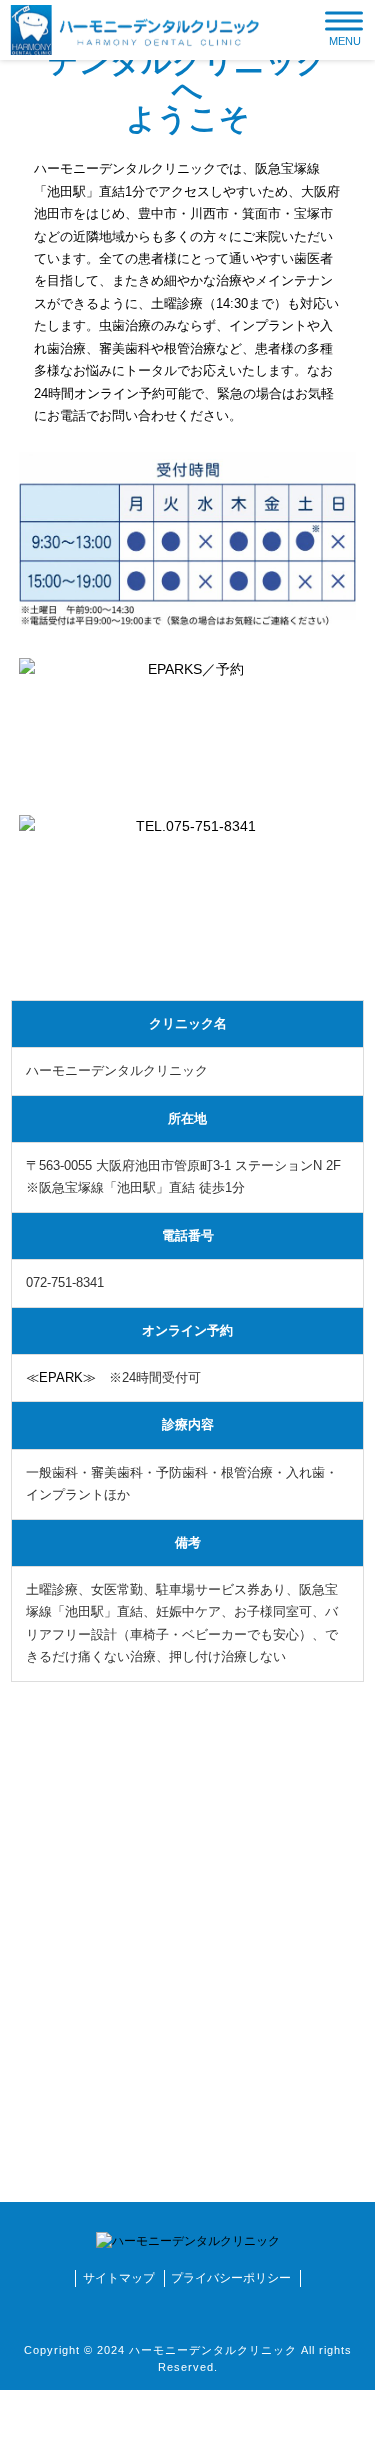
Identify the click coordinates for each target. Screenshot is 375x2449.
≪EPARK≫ (61, 1377)
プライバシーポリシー (231, 2278)
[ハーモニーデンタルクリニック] (135, 29)
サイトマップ (119, 2278)
